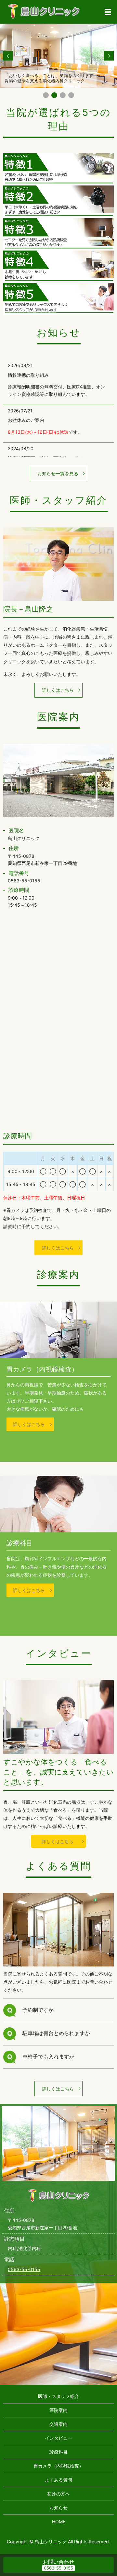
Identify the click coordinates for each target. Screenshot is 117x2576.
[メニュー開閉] (108, 12)
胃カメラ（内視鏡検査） (58, 2466)
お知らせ (58, 2508)
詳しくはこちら (58, 690)
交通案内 (58, 2424)
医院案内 (58, 2410)
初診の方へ (58, 2494)
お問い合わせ (58, 2562)
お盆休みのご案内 (26, 420)
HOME (59, 2521)
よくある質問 (58, 2480)
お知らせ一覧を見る (58, 473)
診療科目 (58, 2452)
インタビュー (58, 2438)
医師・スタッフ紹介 (58, 2396)
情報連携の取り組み (28, 375)
